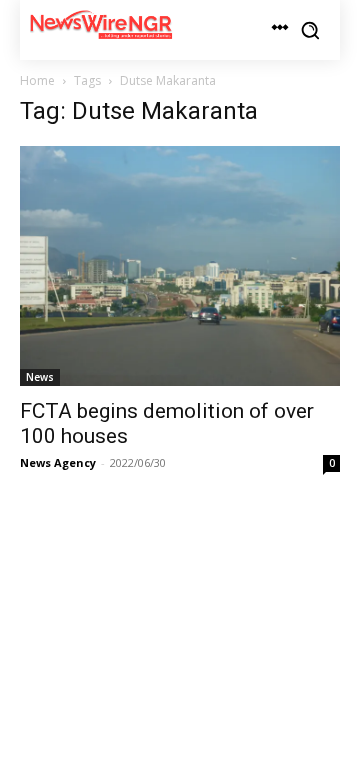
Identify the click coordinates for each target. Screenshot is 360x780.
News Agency (58, 462)
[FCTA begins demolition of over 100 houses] (180, 266)
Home (37, 80)
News (40, 377)
